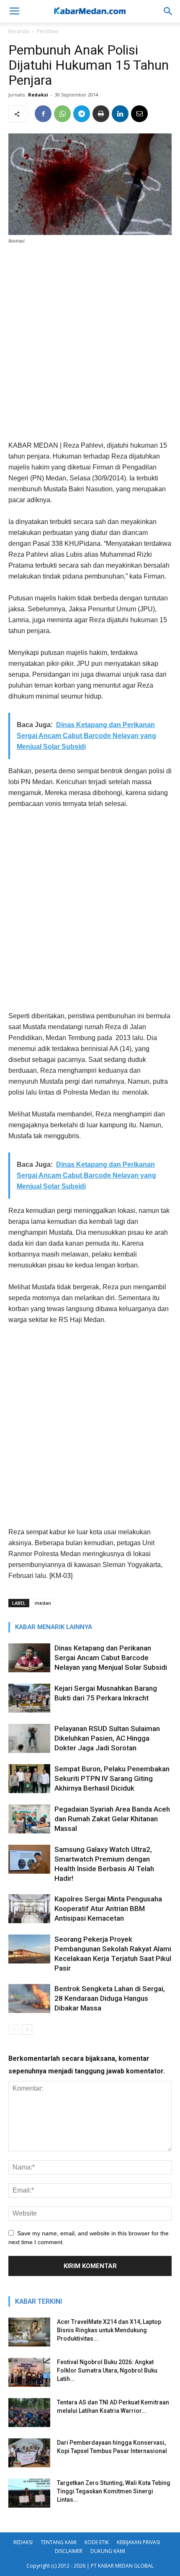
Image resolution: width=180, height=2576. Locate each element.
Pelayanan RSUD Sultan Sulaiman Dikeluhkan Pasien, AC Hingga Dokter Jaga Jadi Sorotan (107, 1738)
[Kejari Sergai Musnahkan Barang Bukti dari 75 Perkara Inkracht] (29, 1698)
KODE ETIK (97, 2542)
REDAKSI (23, 2542)
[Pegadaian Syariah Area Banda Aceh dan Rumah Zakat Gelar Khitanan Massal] (29, 1819)
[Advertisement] (90, 346)
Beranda (19, 31)
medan (43, 1603)
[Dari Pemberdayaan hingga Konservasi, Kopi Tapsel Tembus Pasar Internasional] (29, 2453)
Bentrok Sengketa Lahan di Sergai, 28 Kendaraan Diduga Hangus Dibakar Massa (110, 1998)
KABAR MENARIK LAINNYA (54, 1627)
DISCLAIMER (69, 2551)
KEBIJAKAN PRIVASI (138, 2542)
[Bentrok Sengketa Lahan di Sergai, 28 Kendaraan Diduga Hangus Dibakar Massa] (29, 1998)
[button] (168, 11)
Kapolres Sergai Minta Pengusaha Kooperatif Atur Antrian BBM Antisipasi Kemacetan (108, 1909)
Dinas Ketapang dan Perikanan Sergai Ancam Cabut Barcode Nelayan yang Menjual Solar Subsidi (111, 1658)
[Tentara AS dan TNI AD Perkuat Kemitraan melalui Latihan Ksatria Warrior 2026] (29, 2413)
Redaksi (38, 95)
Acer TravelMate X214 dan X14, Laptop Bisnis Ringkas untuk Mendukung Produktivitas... (109, 2330)
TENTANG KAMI (59, 2542)
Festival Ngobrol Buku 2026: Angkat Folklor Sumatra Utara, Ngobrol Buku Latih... (107, 2370)
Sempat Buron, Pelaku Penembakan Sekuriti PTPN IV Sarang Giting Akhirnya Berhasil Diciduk (112, 1778)
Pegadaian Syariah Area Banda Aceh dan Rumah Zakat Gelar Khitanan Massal (112, 1819)
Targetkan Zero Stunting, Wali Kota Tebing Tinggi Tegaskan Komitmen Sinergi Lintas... (114, 2491)
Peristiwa (48, 31)
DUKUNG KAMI (108, 2551)
